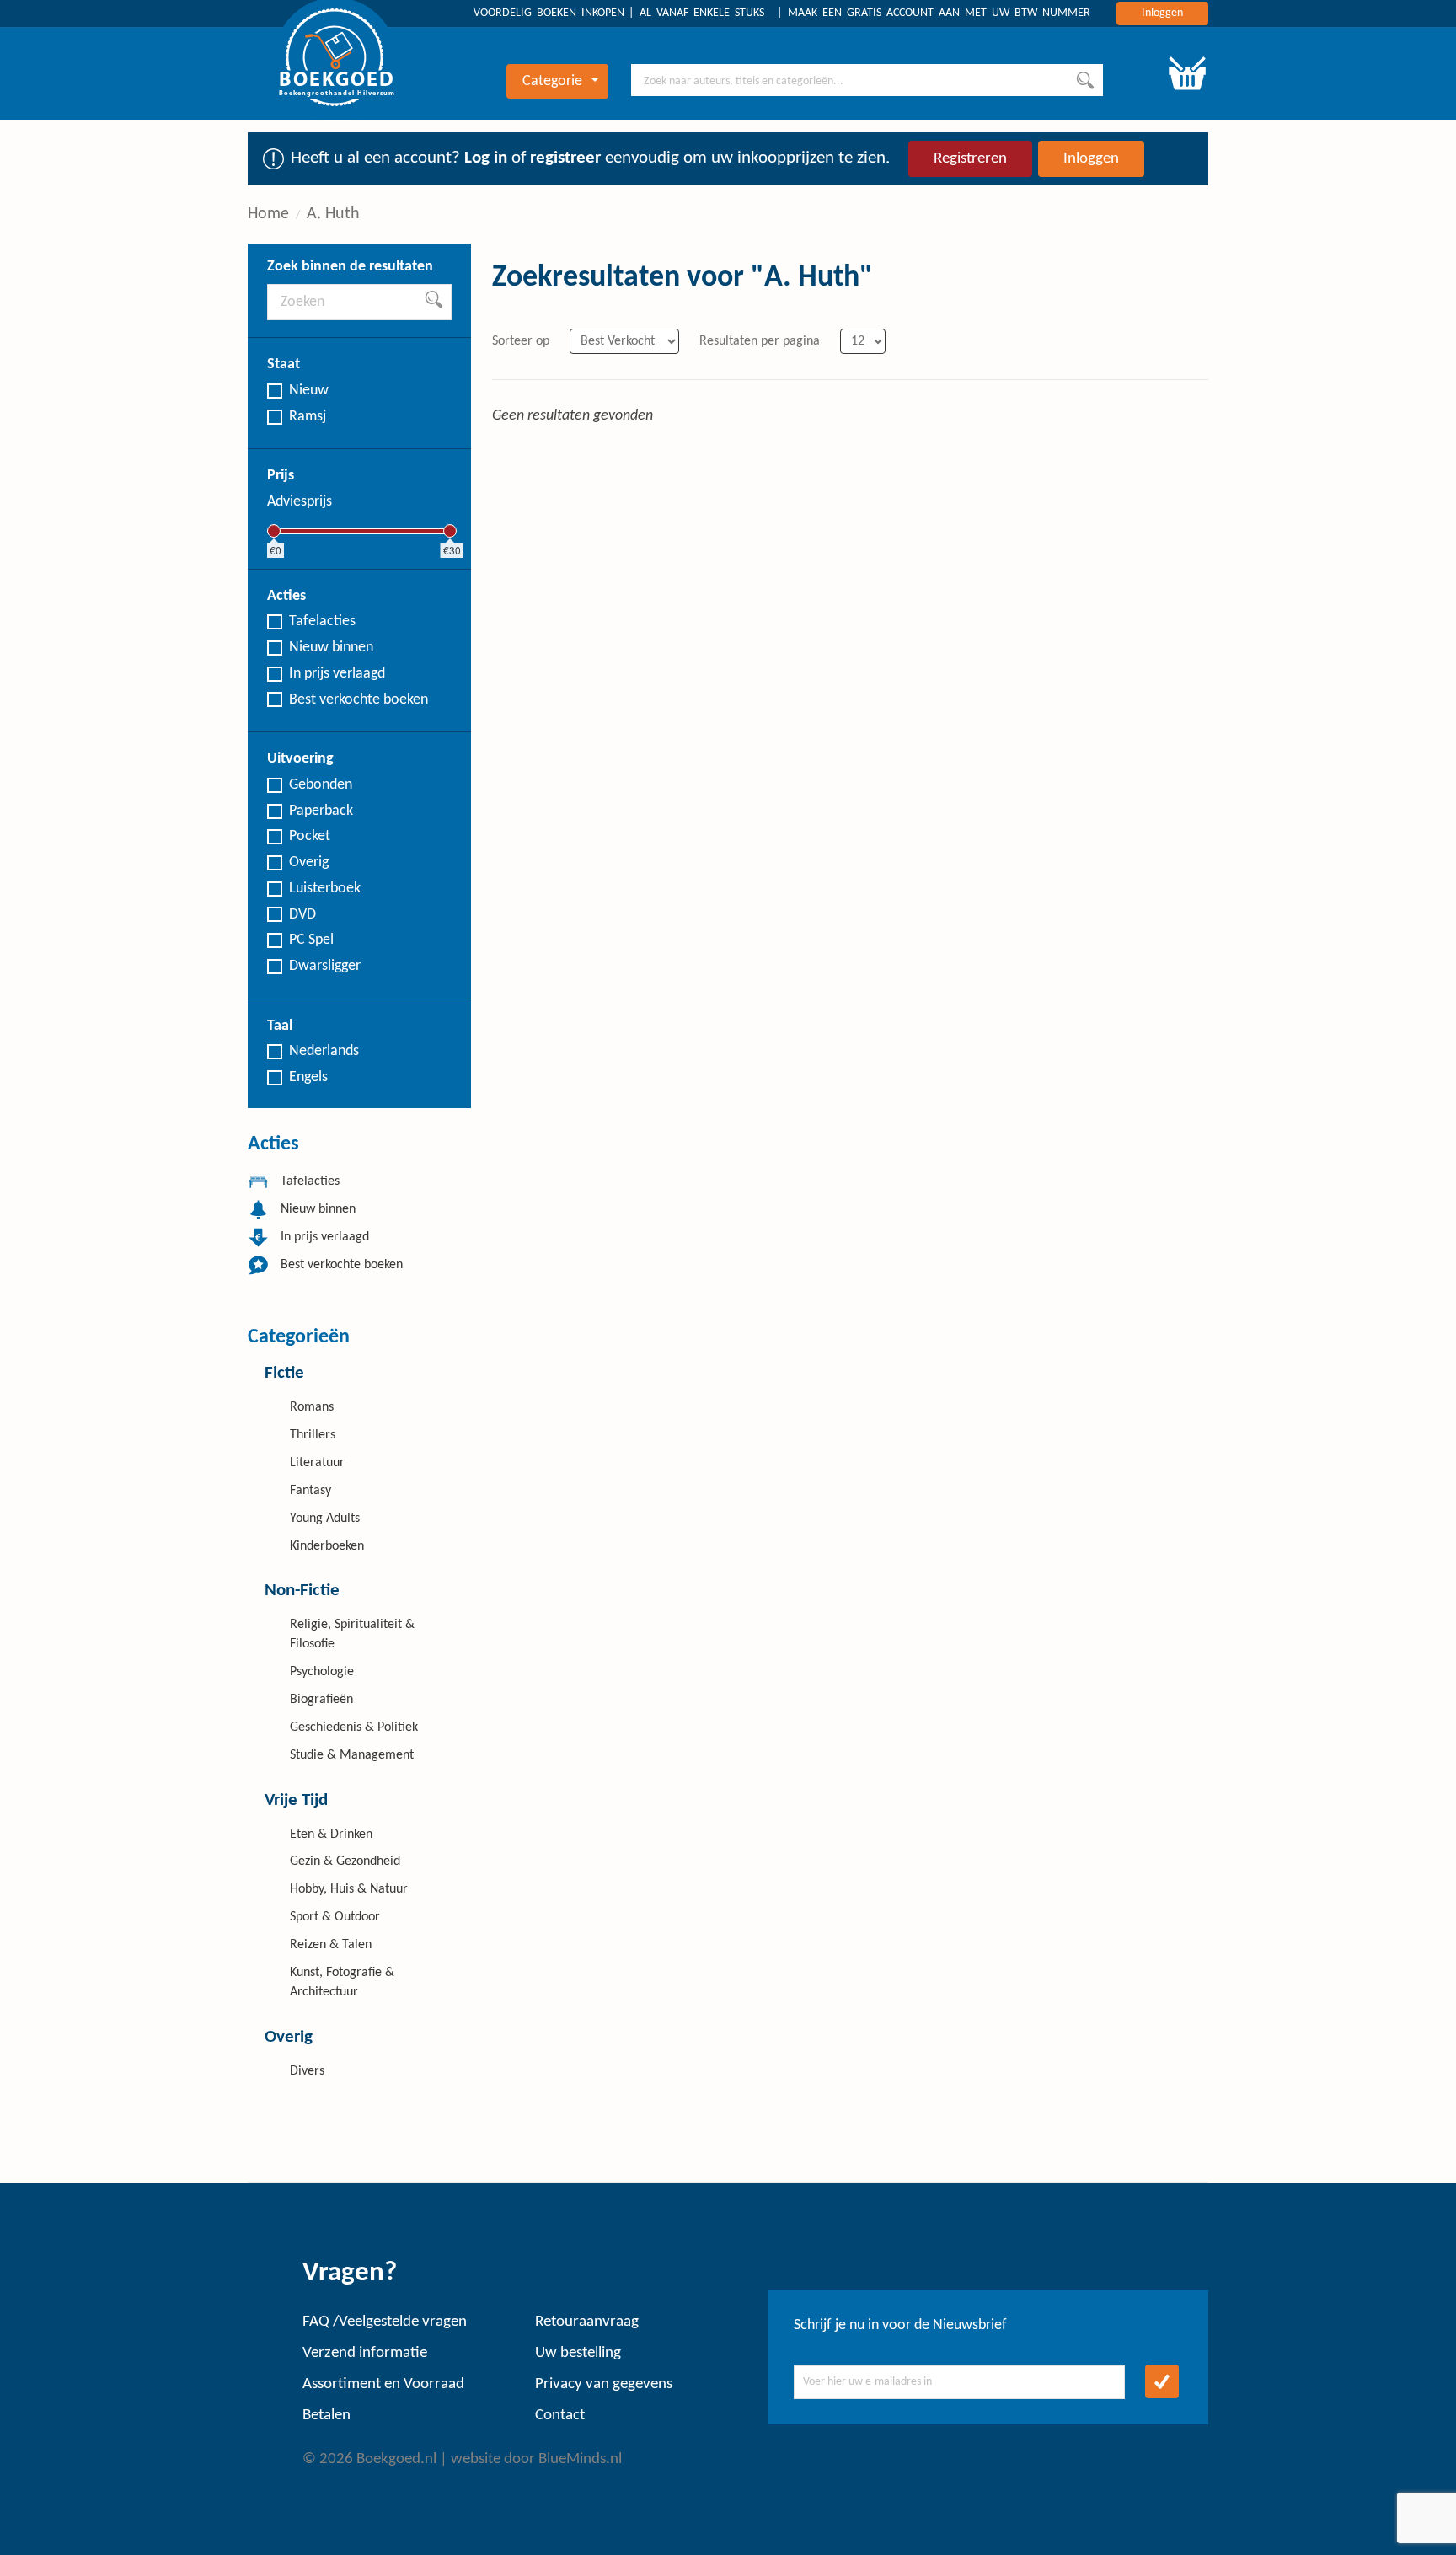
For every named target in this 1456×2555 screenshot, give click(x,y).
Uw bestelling (578, 2353)
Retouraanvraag (587, 2322)
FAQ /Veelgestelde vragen (385, 2322)
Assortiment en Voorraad (383, 2384)
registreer (565, 158)
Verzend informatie (365, 2353)
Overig (309, 862)
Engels (308, 1077)
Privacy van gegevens (604, 2384)
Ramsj (308, 417)
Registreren (970, 159)
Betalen (327, 2416)
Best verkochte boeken (359, 700)
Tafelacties (322, 621)
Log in (486, 158)
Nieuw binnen (331, 648)
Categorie (552, 81)
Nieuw (309, 391)
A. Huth (333, 214)
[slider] (274, 531)
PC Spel (311, 940)
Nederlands (324, 1051)
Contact (560, 2416)
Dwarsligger (325, 966)
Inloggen (1162, 13)
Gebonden (321, 785)
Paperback (321, 811)
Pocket (310, 836)
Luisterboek (325, 889)
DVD (302, 915)
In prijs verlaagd (337, 674)
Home (268, 214)
